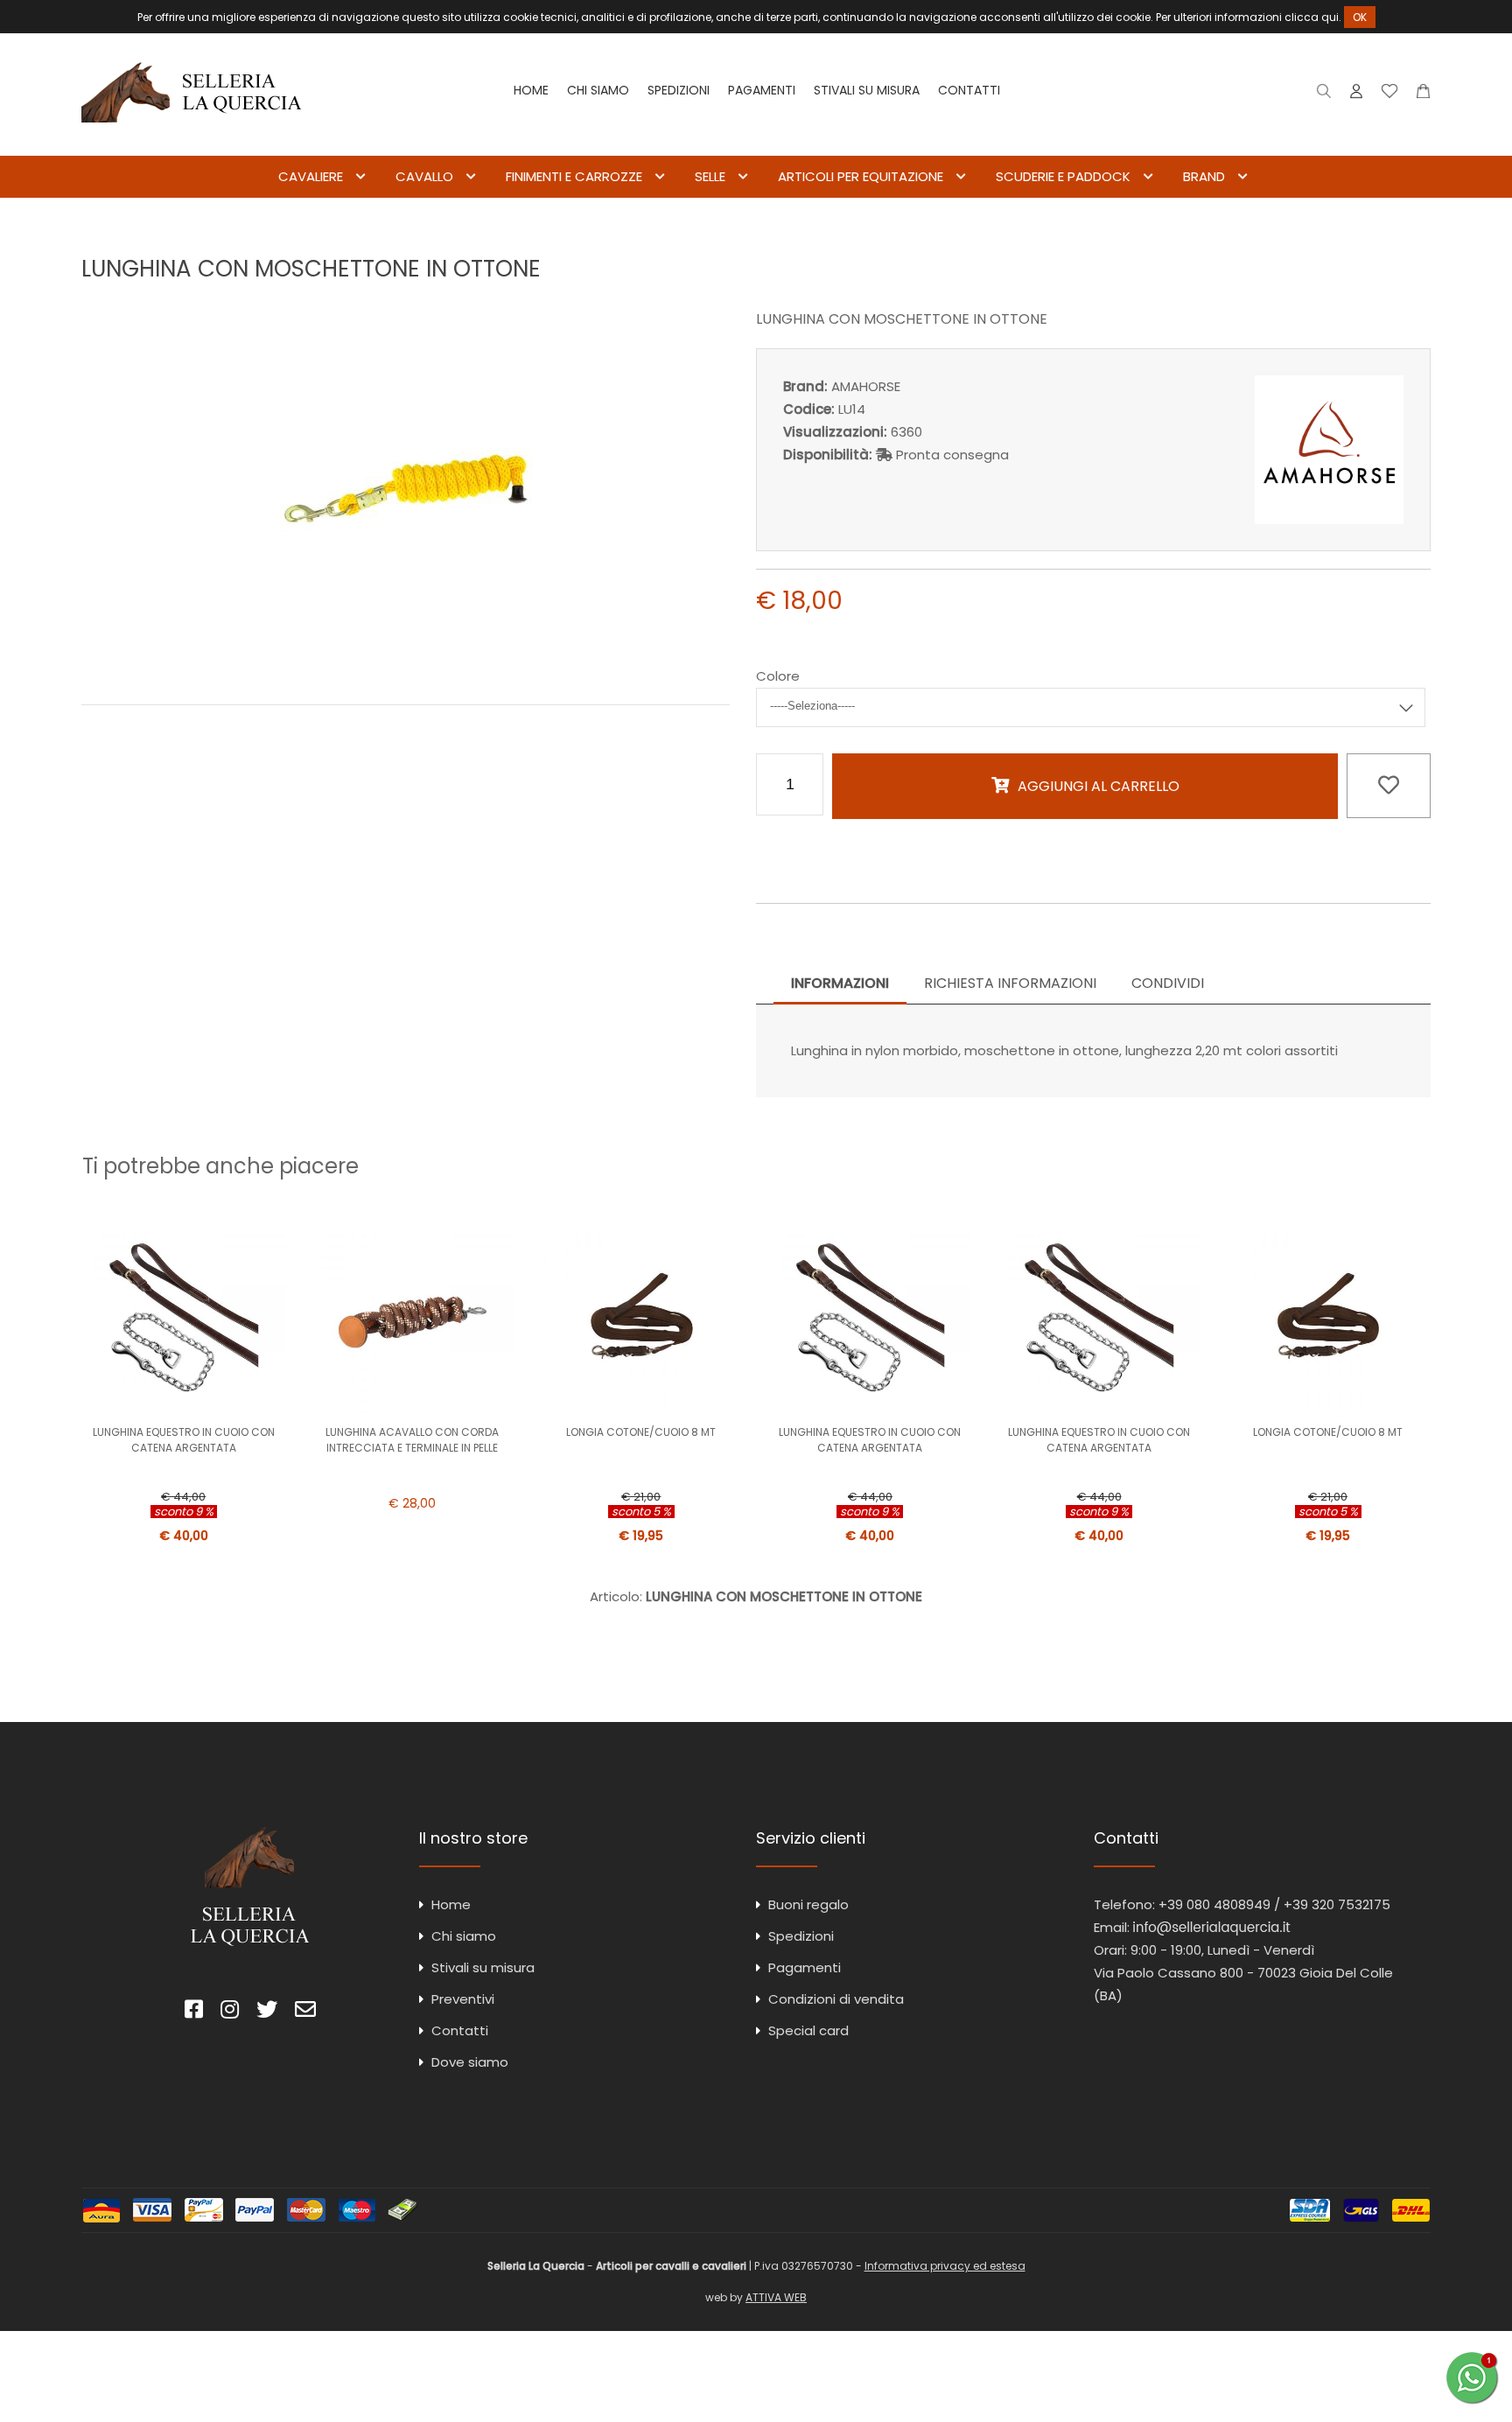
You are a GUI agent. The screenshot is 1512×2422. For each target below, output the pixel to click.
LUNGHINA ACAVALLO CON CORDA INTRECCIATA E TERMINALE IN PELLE (412, 1440)
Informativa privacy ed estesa (945, 2266)
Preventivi (463, 1999)
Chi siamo (598, 90)
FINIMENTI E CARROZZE (574, 176)
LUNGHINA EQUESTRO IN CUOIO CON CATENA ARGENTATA (184, 1440)
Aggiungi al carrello (1099, 786)
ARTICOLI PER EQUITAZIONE (861, 176)
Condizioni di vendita (836, 1999)
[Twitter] (267, 2012)
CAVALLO (424, 176)
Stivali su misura (867, 90)
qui (1330, 17)
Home (531, 90)
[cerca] (1324, 95)
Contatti (969, 90)
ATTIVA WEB (776, 2297)
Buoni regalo (808, 1904)
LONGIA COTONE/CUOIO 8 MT (641, 1432)
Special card (808, 2030)
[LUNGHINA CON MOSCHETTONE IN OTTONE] (406, 666)
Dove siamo (470, 2062)
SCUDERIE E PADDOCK (1063, 176)
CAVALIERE (311, 176)
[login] (1356, 95)
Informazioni (840, 983)
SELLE (710, 176)
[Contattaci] (1423, 95)
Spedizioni (679, 90)
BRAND (1204, 176)
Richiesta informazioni (1010, 983)
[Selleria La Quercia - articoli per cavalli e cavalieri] (192, 144)
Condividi (1168, 983)
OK (1360, 17)
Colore (778, 676)
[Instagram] (230, 2012)
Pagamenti (762, 90)
